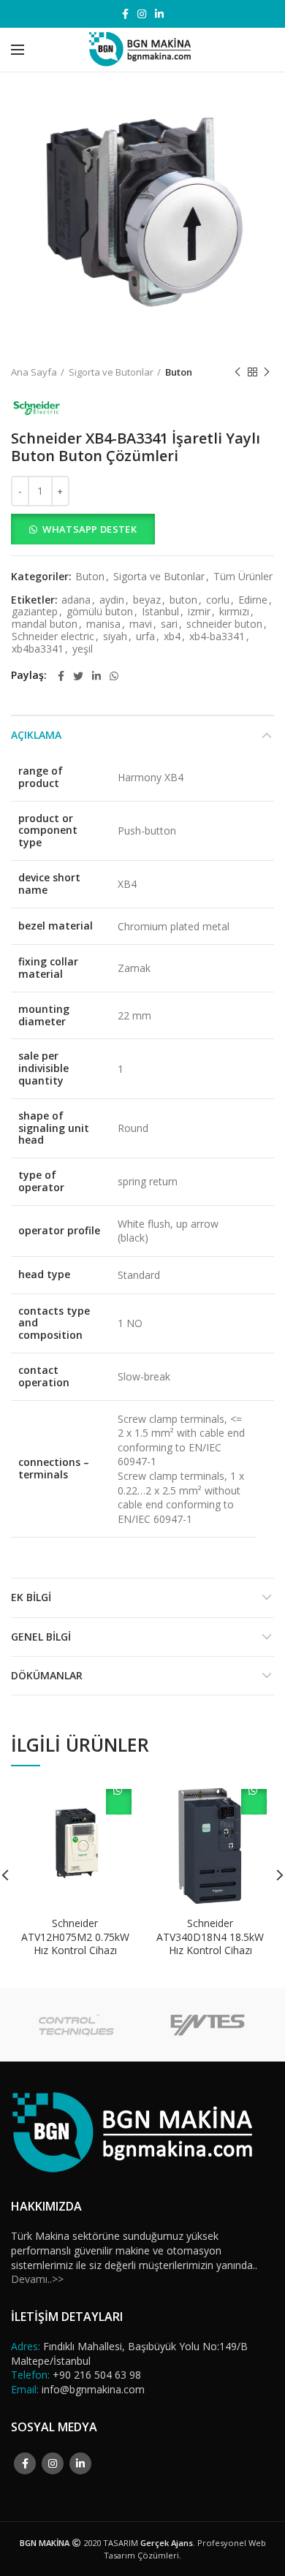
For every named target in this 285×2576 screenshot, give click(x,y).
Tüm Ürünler (243, 577)
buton (183, 600)
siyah (115, 637)
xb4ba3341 (38, 649)
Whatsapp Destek (90, 529)
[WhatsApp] (114, 676)
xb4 (172, 637)
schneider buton (224, 624)
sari (169, 624)
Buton (179, 372)
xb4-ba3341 (217, 637)
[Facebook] (125, 14)
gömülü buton (100, 612)
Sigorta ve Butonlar (111, 372)
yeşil (83, 649)
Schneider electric (53, 637)
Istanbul (160, 612)
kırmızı (234, 612)
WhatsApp (119, 1802)
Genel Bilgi (41, 1637)
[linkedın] (159, 14)
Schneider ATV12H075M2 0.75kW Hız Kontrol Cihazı (75, 1937)
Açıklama (36, 735)
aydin (112, 600)
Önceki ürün (237, 372)
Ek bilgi (31, 1597)
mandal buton (45, 624)
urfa (145, 637)
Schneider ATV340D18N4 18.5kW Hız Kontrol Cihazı (210, 1937)
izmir (199, 612)
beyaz (147, 600)
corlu (218, 600)
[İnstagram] (142, 14)
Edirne (253, 600)
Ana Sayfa (34, 372)
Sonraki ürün (267, 372)
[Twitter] (78, 676)
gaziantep (35, 612)
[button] (142, 529)
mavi (141, 624)
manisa (103, 624)
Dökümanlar (47, 1675)
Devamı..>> (37, 2279)
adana (76, 600)
